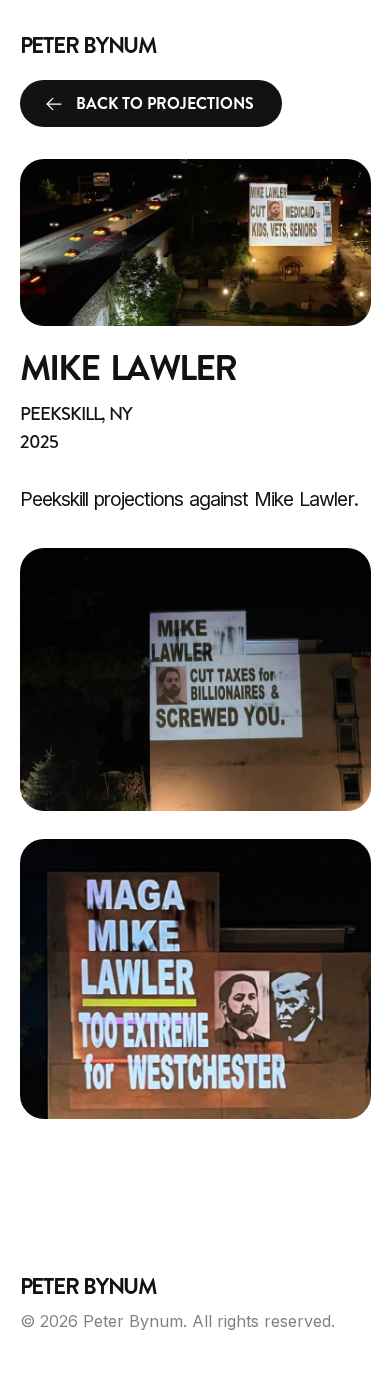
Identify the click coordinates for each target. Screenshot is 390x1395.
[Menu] (352, 45)
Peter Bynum (89, 46)
